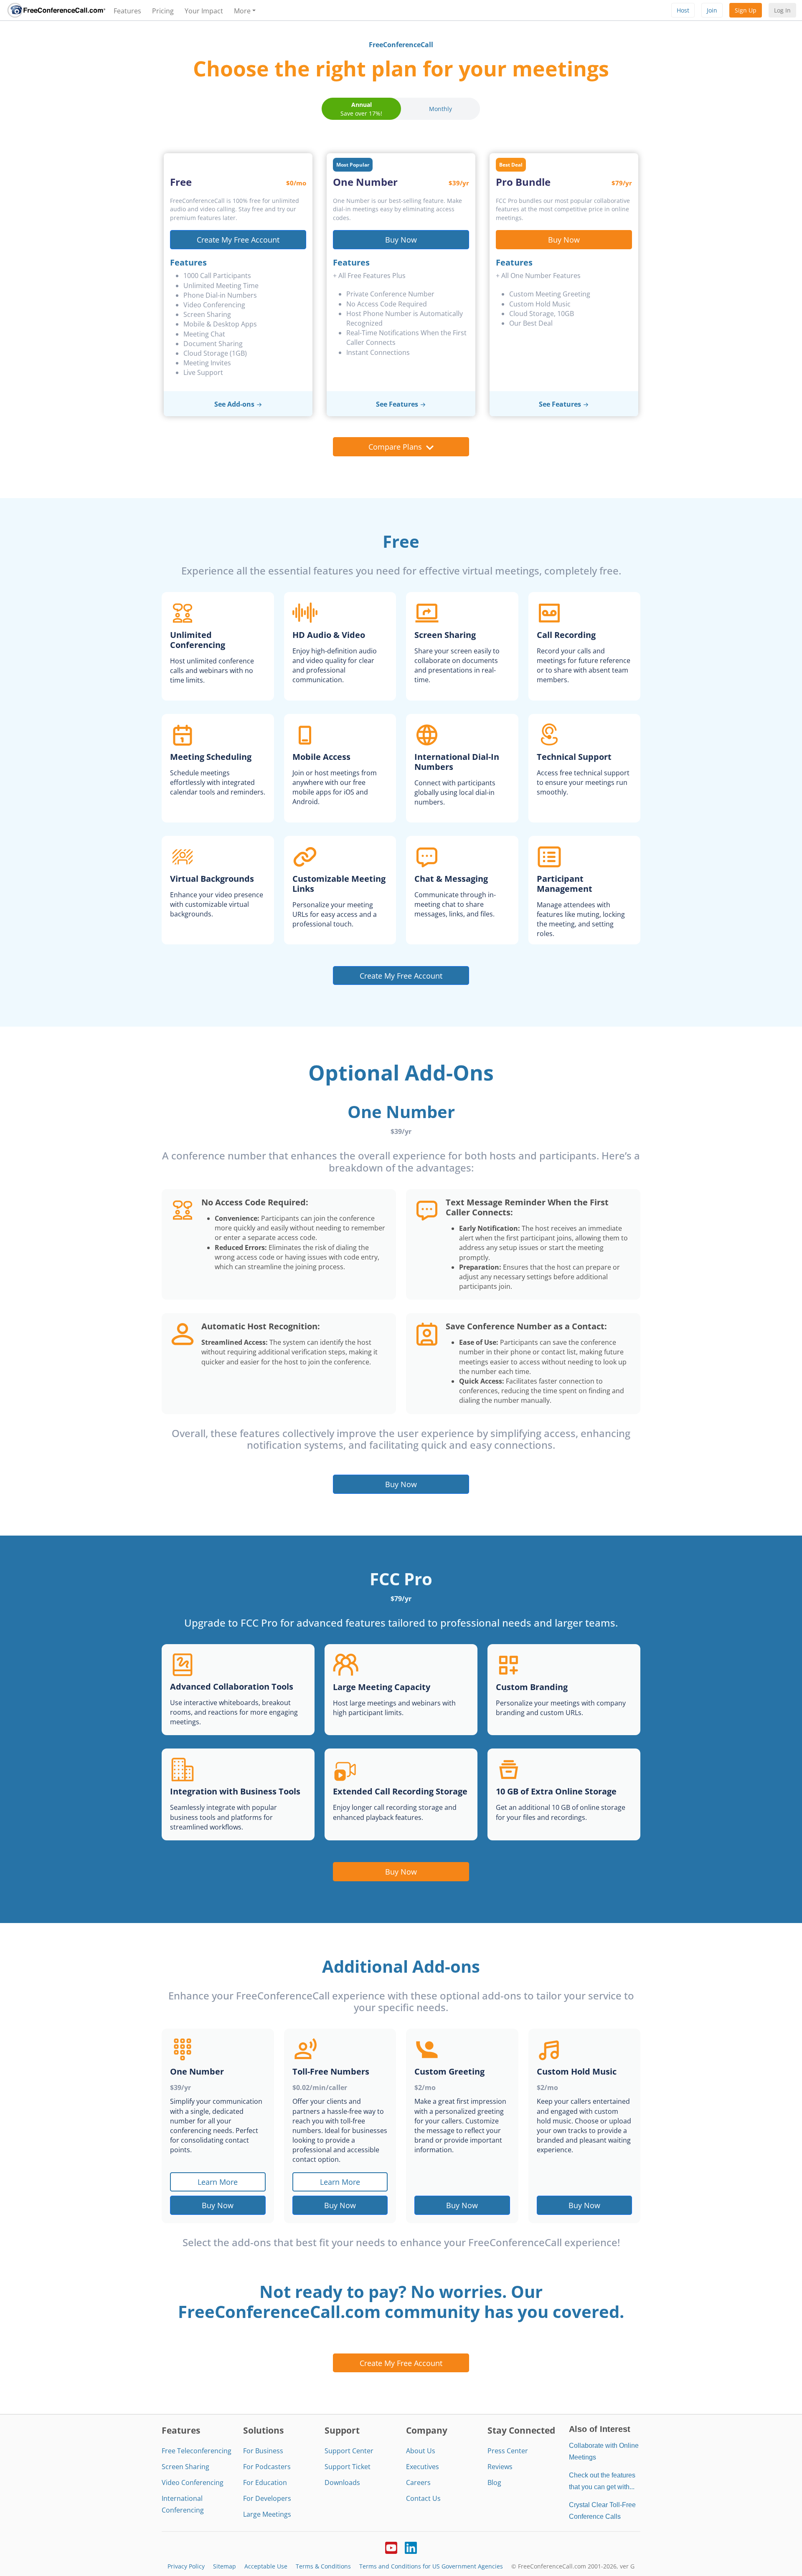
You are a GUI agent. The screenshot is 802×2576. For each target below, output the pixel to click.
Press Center (508, 2451)
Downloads (342, 2482)
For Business (263, 2451)
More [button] (242, 11)
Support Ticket (348, 2467)
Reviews (500, 2467)
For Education (265, 2482)
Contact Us (423, 2498)
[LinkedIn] (411, 2547)
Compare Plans (395, 447)
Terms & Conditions (323, 2566)
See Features (397, 404)
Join (712, 10)
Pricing (163, 11)
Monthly (440, 109)
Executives (423, 2467)
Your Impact (204, 11)
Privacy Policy (186, 2566)
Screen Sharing (185, 2467)
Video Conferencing (193, 2482)
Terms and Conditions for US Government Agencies (431, 2566)
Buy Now (401, 239)
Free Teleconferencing (197, 2451)
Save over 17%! (361, 109)
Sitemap (225, 2566)
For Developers (267, 2498)
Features (127, 11)
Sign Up (746, 10)
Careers (418, 2482)
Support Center (349, 2451)
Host (683, 10)
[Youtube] (391, 2547)
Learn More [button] (218, 2182)
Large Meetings (267, 2514)
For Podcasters (267, 2467)
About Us (421, 2451)
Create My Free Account (238, 239)
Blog (494, 2482)
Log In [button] (782, 10)
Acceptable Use (266, 2566)
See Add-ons (234, 404)
